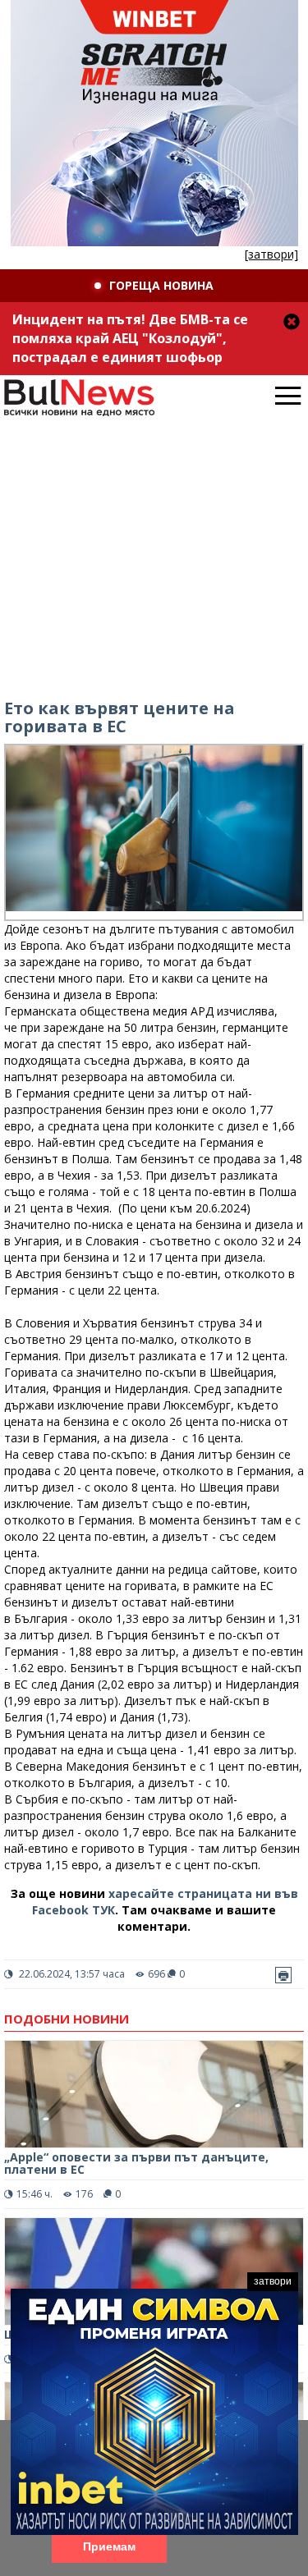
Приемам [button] (109, 2546)
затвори (273, 2281)
